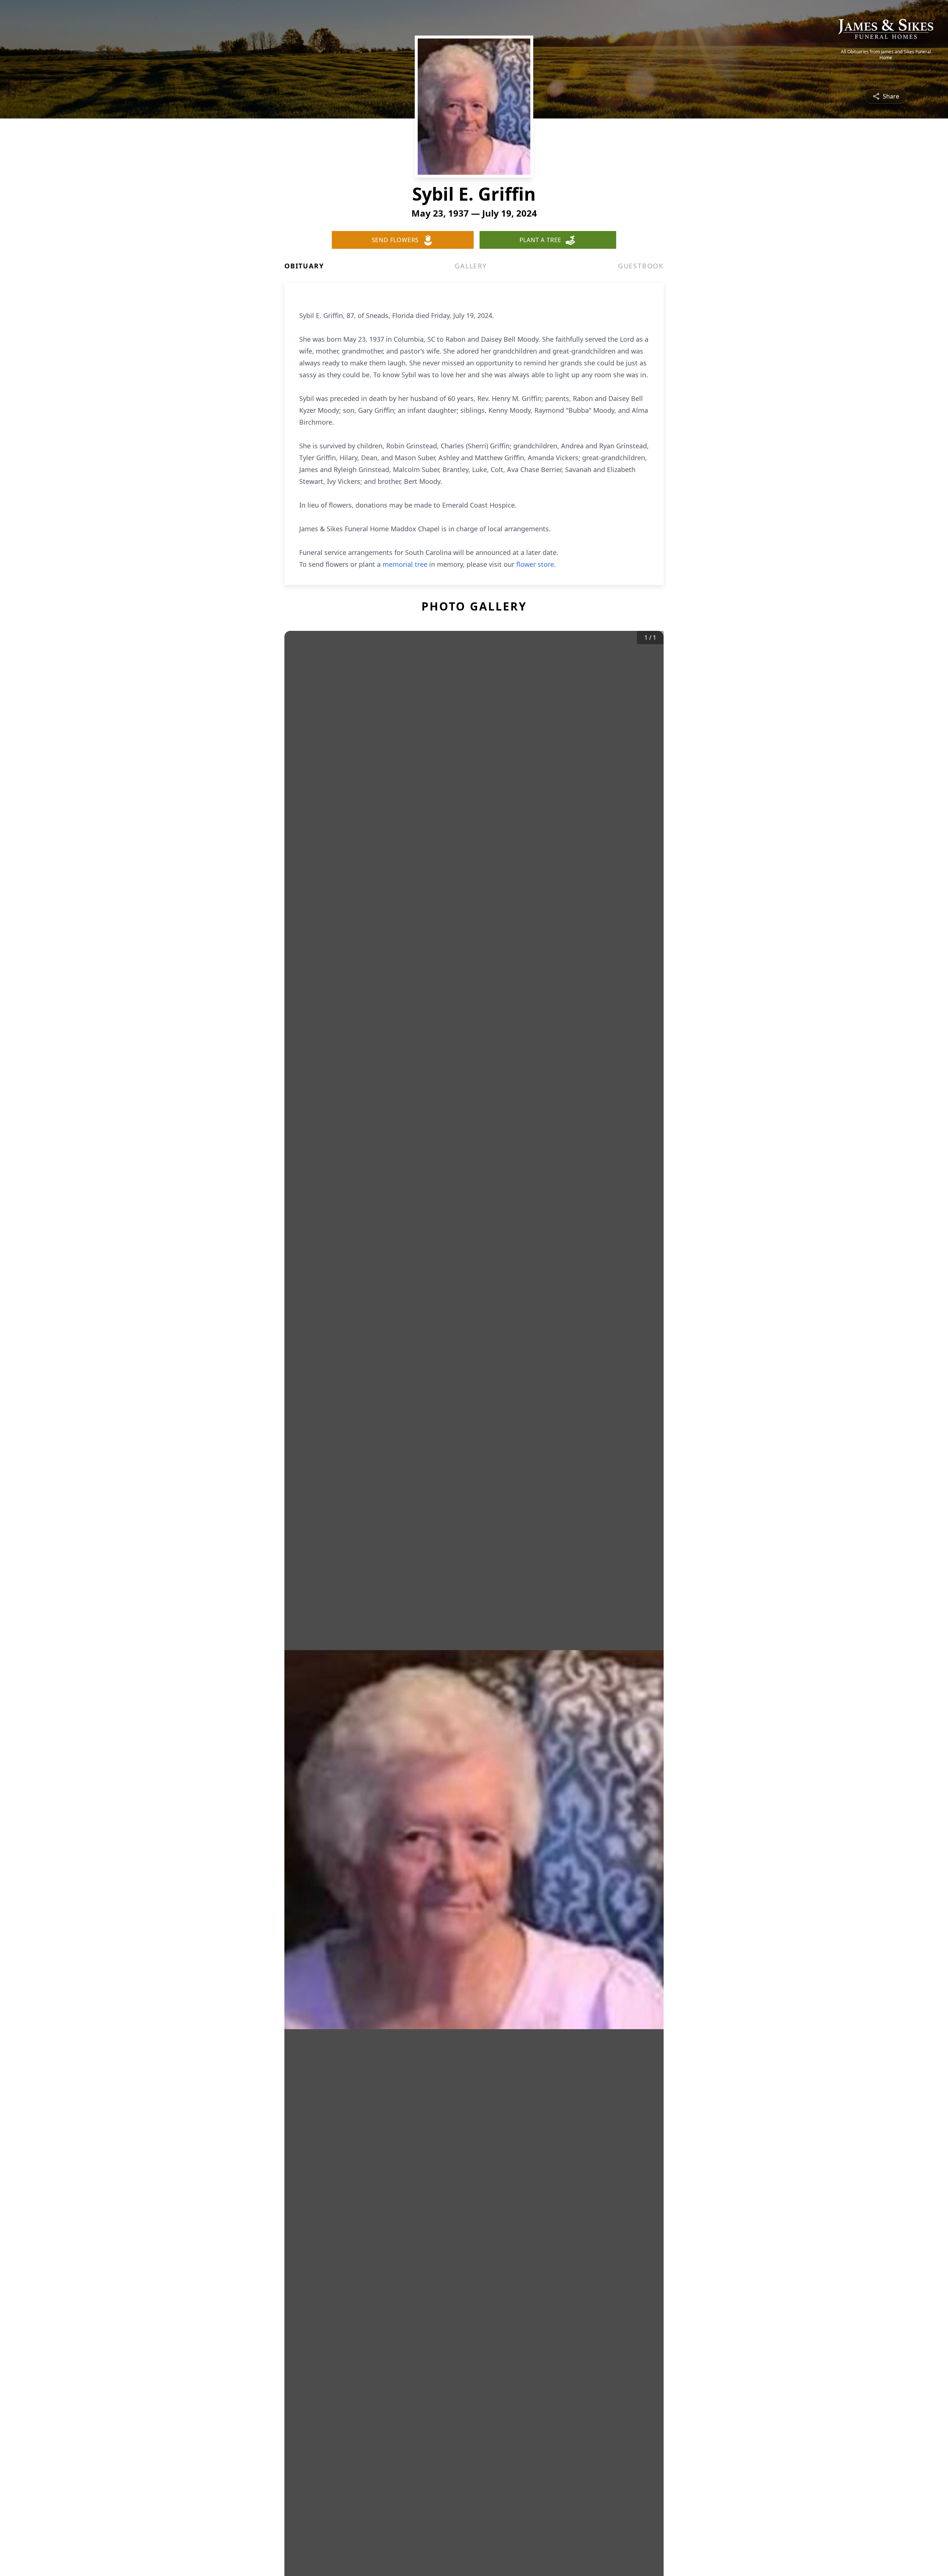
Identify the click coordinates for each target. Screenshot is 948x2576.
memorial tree (405, 564)
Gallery (471, 266)
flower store (535, 564)
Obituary (304, 266)
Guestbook (641, 266)
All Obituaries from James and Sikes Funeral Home (886, 55)
